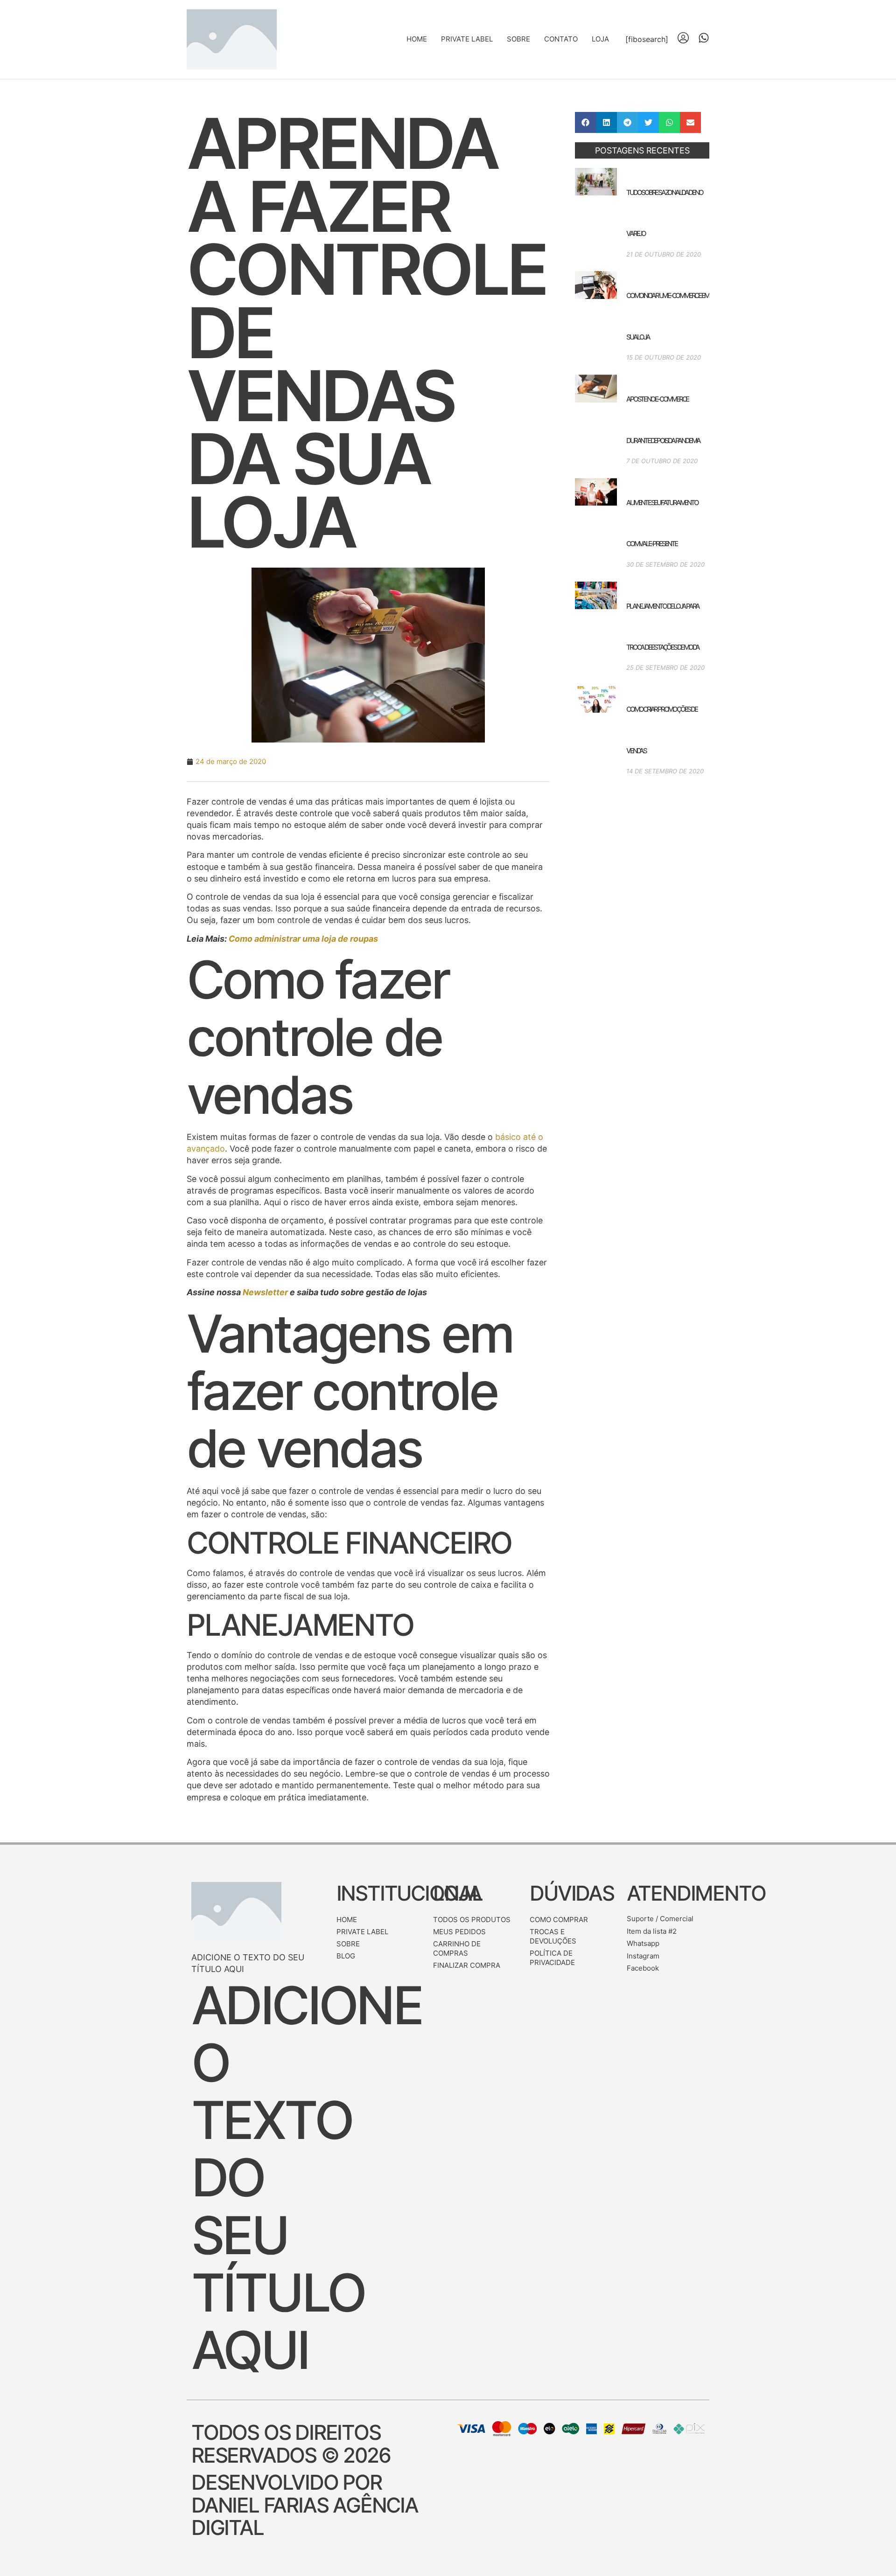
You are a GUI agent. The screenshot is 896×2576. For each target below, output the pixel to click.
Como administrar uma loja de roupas (303, 939)
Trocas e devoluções (553, 1936)
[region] (121, 2513)
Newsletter (265, 1292)
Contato (561, 39)
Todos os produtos (472, 1920)
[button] (585, 122)
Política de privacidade (552, 1958)
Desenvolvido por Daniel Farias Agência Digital (305, 2505)
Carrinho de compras (457, 1948)
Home (417, 39)
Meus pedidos (459, 1932)
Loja (600, 39)
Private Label (467, 39)
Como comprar (559, 1920)
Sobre (518, 39)
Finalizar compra (467, 1965)
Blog (346, 1956)
